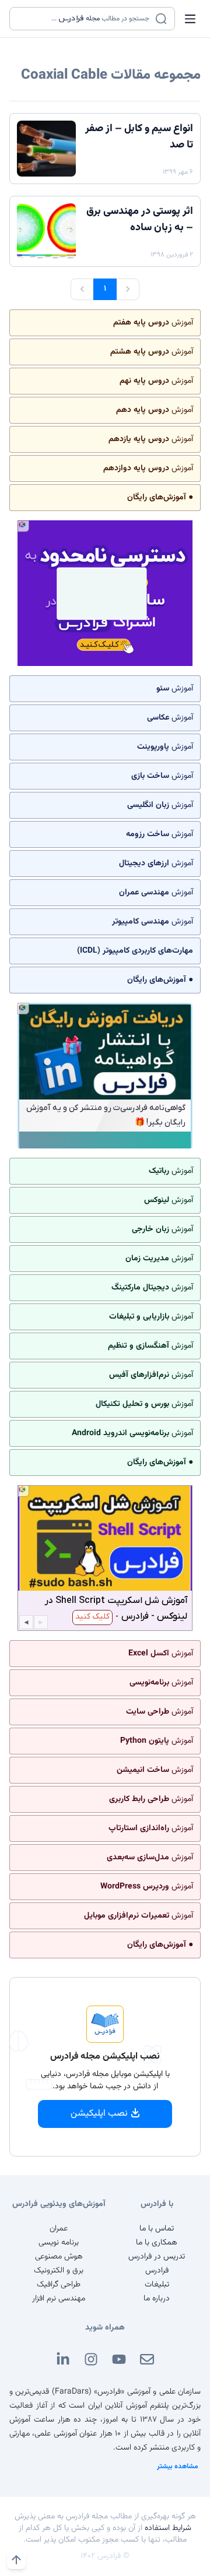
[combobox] (85, 19)
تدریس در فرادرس (157, 2257)
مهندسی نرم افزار (59, 2299)
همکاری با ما (157, 2243)
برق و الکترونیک (59, 2271)
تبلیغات (157, 2285)
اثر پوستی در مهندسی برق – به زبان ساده (140, 220)
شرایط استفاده (168, 2528)
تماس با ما (157, 2229)
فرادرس (157, 2271)
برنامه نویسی (59, 2243)
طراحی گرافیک (59, 2285)
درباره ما (157, 2299)
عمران (59, 2229)
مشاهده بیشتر (178, 2466)
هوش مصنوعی (59, 2257)
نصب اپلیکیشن (99, 2114)
